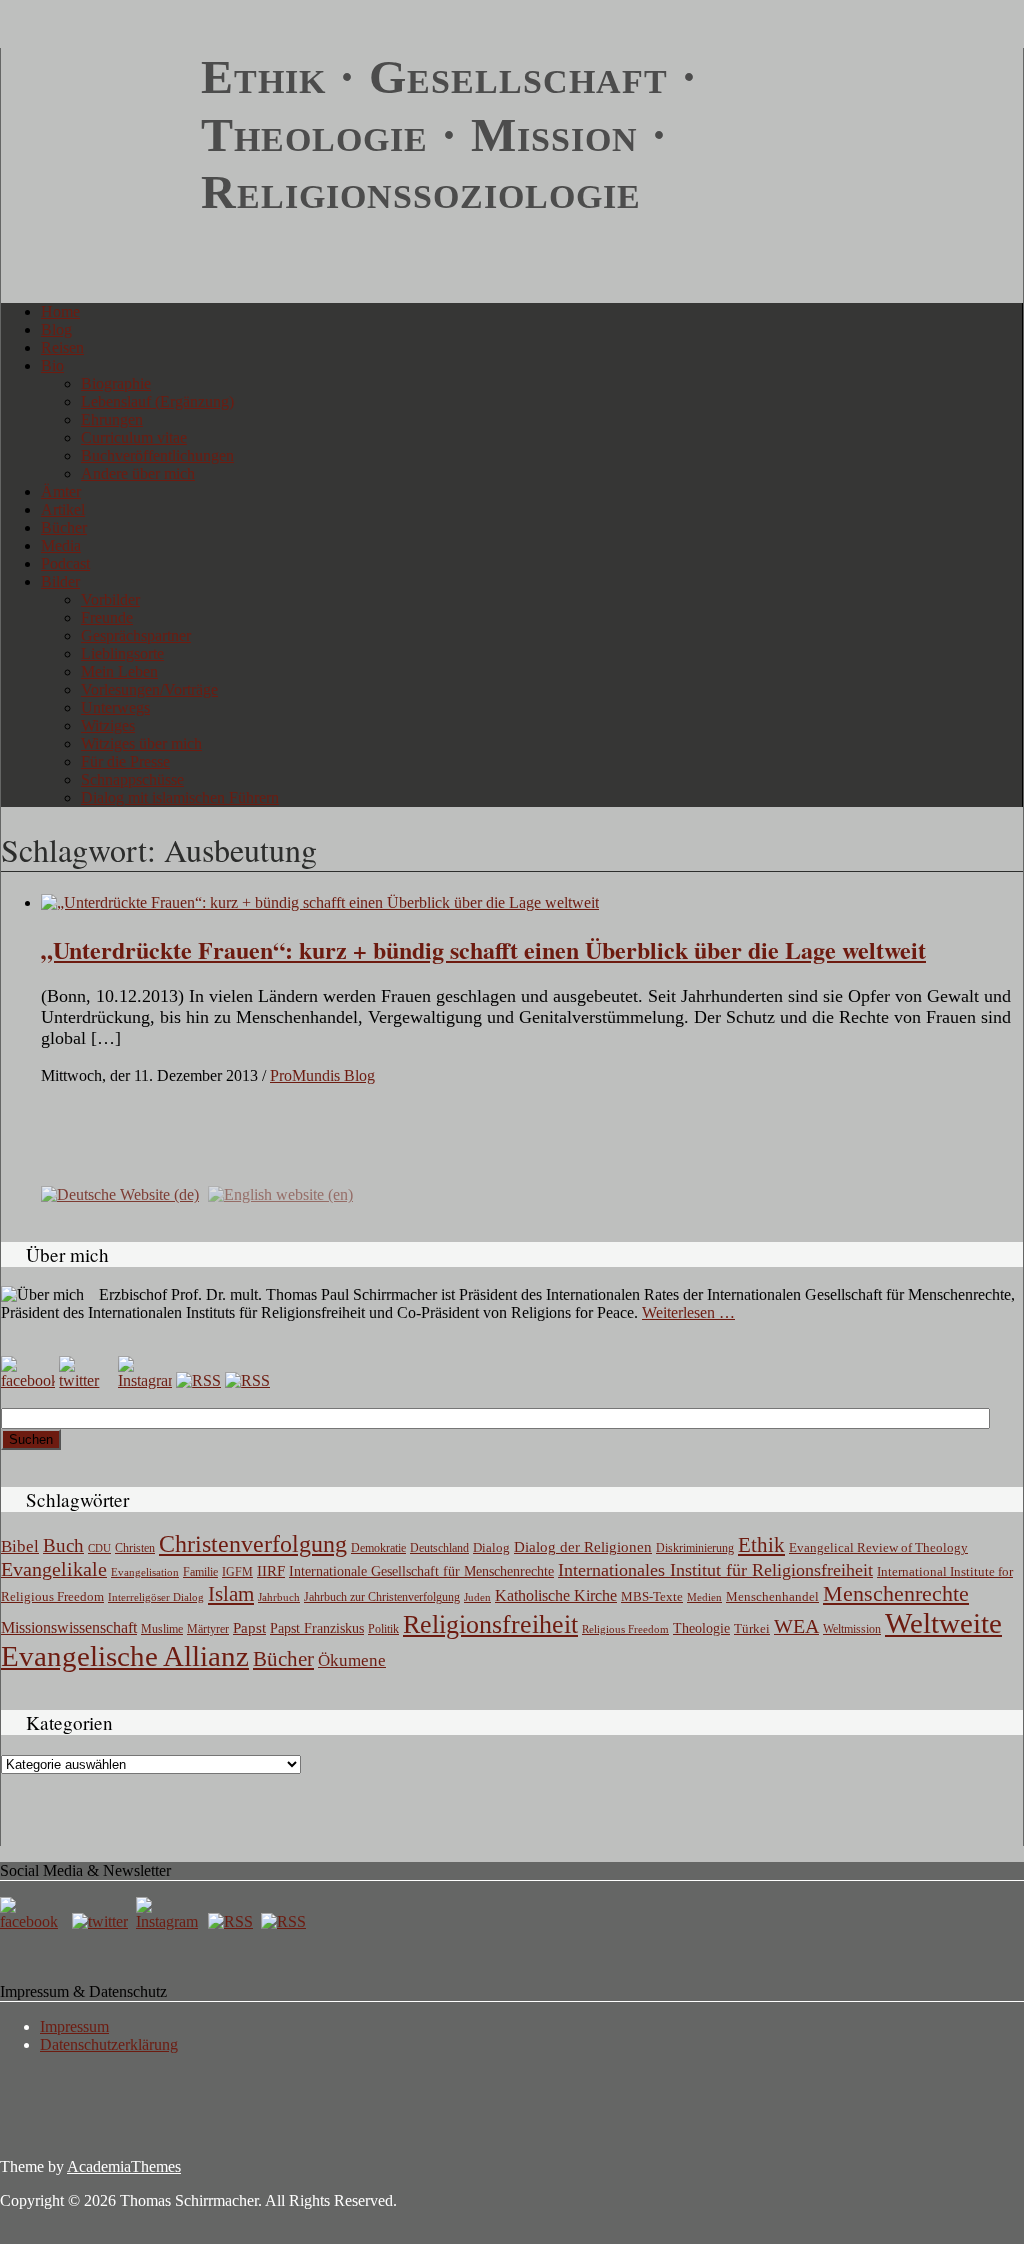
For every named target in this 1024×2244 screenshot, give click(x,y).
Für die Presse (125, 761)
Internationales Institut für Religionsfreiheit (715, 1570)
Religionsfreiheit (490, 1624)
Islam (231, 1594)
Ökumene (352, 1660)
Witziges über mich (141, 743)
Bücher (64, 527)
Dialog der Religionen (583, 1547)
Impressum (74, 2026)
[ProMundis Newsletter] (198, 1380)
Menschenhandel (772, 1597)
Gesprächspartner (136, 635)
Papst (249, 1628)
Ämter (61, 491)
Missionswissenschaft (69, 1627)
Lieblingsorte (122, 653)
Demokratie (378, 1548)
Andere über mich (138, 473)
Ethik (761, 1545)
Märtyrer (208, 1629)
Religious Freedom (625, 1629)
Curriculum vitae (134, 437)
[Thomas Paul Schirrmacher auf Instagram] (145, 1380)
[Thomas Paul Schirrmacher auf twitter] (86, 1380)
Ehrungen (112, 419)
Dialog (491, 1547)
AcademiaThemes (124, 2166)
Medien (704, 1597)
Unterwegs (115, 707)
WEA (796, 1626)
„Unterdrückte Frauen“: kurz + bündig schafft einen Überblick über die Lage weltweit (483, 949)
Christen (135, 1548)
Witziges (108, 725)
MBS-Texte (652, 1596)
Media (61, 545)
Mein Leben (119, 671)
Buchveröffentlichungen (157, 455)
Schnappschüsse (132, 779)
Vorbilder (110, 599)
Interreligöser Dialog (156, 1597)
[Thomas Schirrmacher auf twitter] (102, 1921)
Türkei (752, 1628)
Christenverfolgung (253, 1544)
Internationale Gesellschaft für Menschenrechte (421, 1571)
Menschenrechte (896, 1593)
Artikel (63, 509)
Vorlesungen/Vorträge (149, 689)
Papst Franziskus (317, 1628)
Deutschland (439, 1548)
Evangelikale (54, 1569)
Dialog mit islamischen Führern (180, 797)
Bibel (20, 1546)
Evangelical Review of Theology (878, 1548)
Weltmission (852, 1629)
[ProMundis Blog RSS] (247, 1380)
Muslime (162, 1629)
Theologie (701, 1628)
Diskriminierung (695, 1548)
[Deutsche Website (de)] (120, 1193)
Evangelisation (145, 1572)
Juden (477, 1597)
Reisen (62, 347)
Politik (383, 1629)
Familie (200, 1572)
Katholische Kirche (556, 1596)
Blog (56, 329)
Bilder (60, 581)
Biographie (116, 383)
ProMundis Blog (322, 1075)
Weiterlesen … (688, 1312)
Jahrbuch (279, 1597)
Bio (52, 365)
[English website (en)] (280, 1193)
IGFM (237, 1572)
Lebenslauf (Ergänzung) (157, 401)
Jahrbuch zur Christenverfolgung (382, 1597)
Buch (63, 1545)
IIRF (271, 1571)
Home (60, 311)
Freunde (107, 617)
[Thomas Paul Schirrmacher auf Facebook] (28, 1380)
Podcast (65, 563)
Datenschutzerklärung (109, 2044)
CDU (99, 1548)
